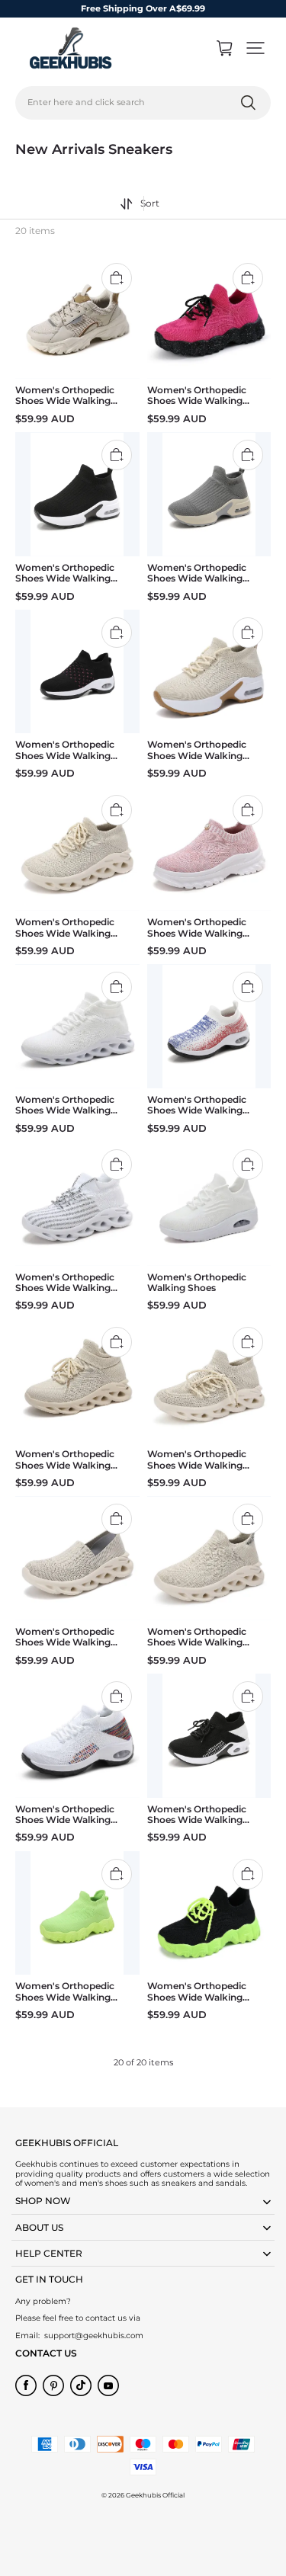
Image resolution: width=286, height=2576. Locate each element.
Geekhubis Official (155, 2495)
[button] (255, 48)
